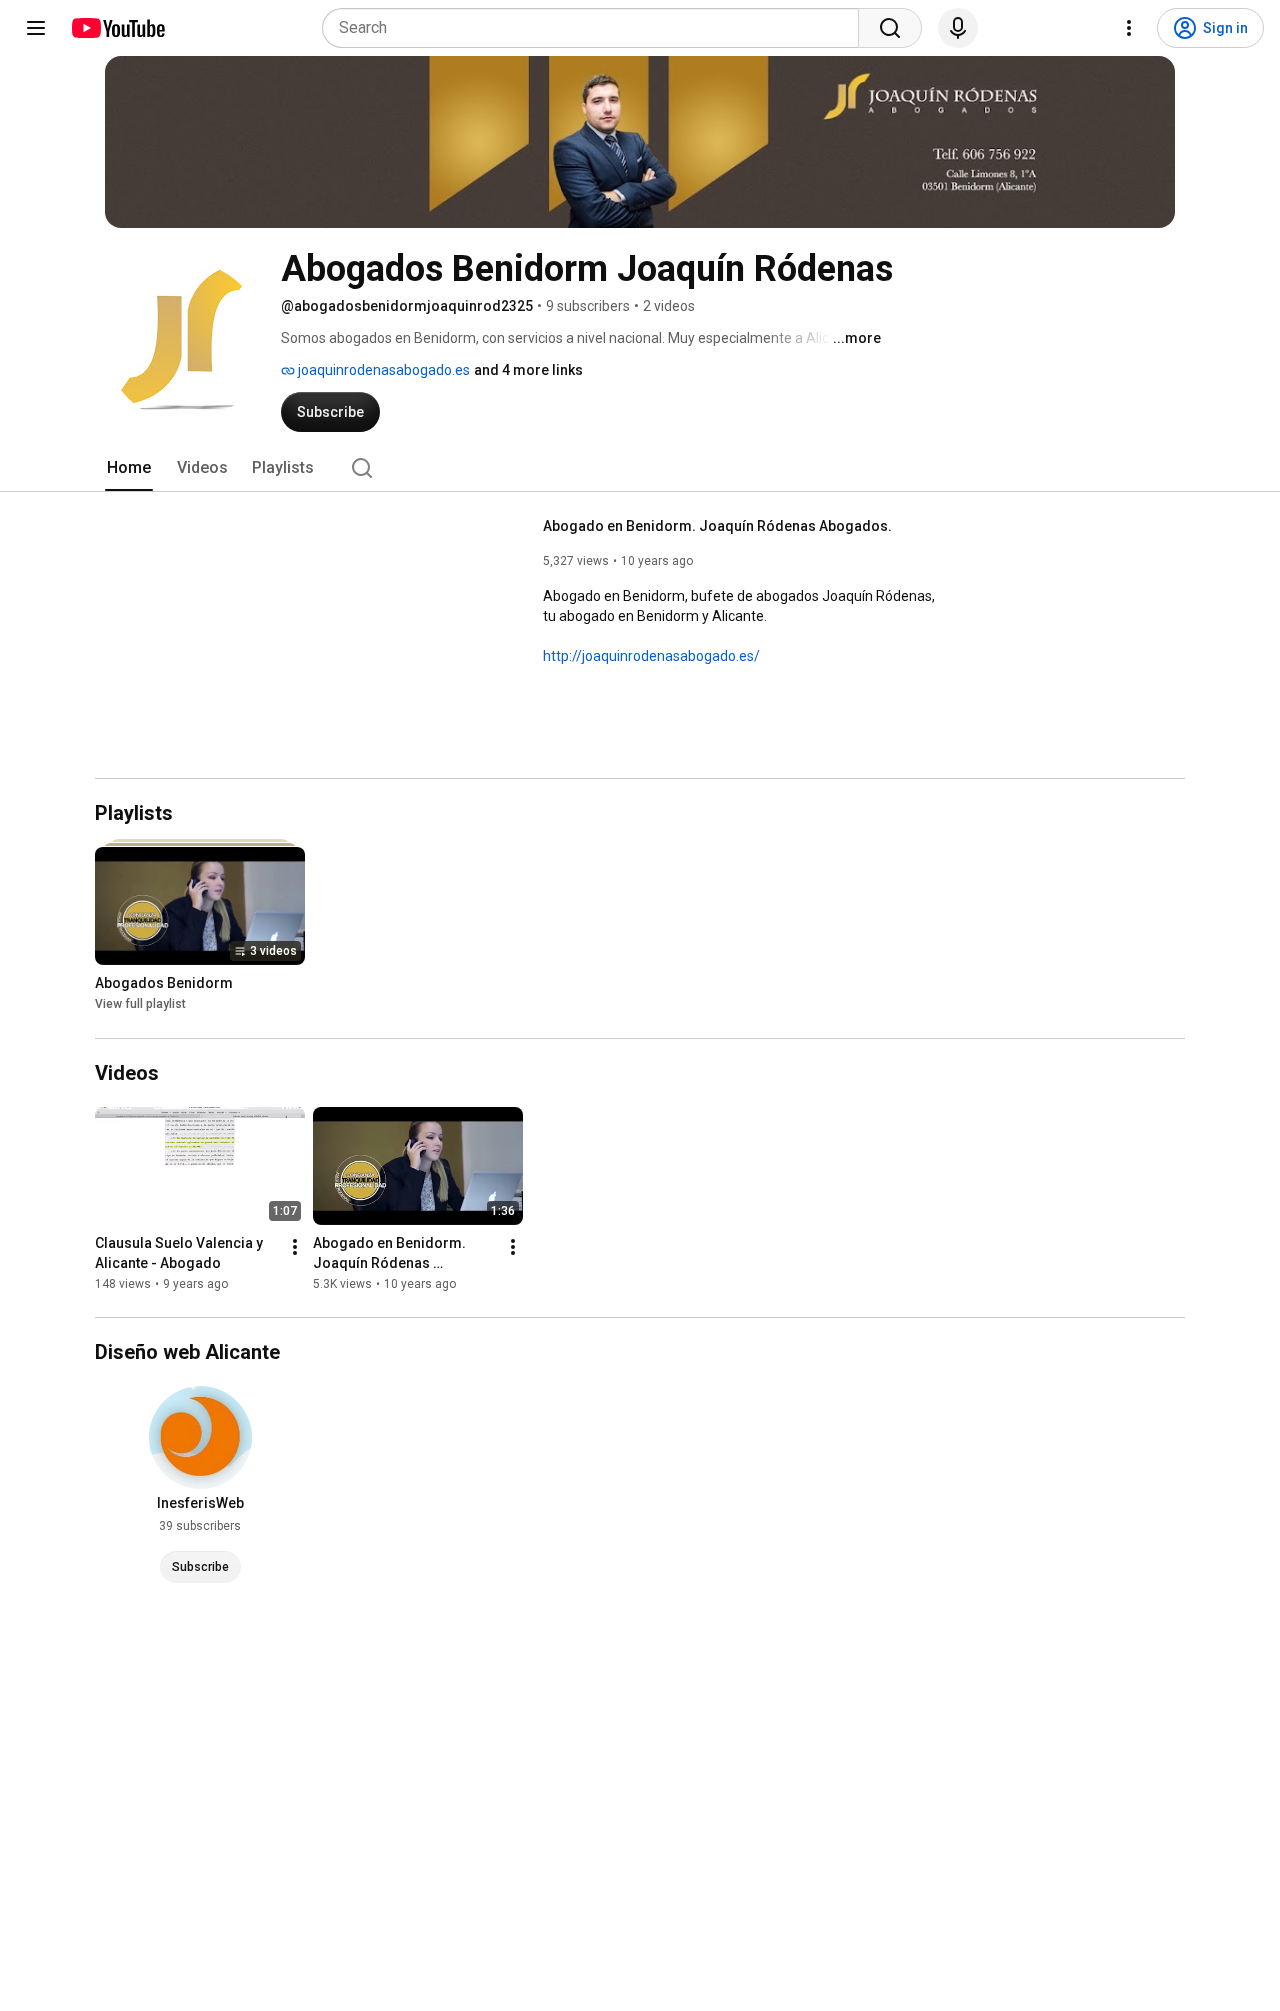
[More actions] (295, 1247)
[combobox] (596, 28)
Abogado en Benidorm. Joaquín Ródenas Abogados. (717, 526)
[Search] (890, 28)
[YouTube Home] (117, 28)
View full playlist (140, 1005)
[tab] (129, 468)
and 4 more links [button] (528, 370)
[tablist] (640, 468)
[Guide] (36, 28)
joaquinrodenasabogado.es (382, 370)
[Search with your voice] (958, 28)
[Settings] (1129, 28)
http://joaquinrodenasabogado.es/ (651, 656)
